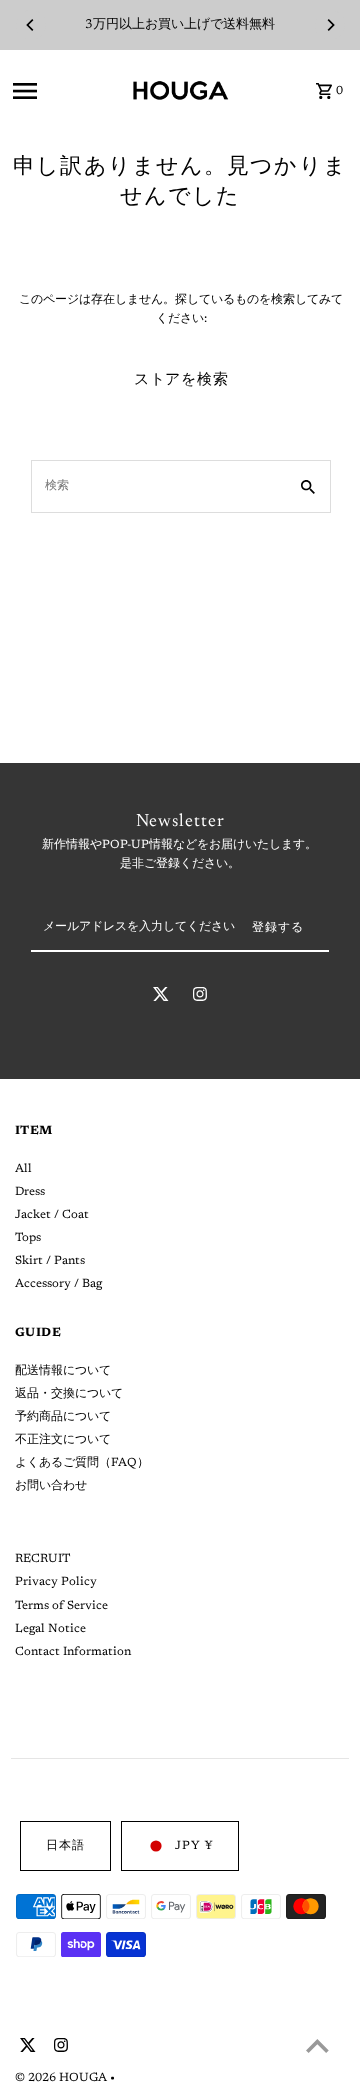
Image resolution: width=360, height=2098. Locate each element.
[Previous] (31, 25)
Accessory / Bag (58, 1284)
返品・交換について (69, 1394)
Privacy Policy (56, 1582)
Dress (30, 1192)
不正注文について (63, 1440)
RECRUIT (42, 1559)
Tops (28, 1238)
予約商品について (63, 1417)
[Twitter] (161, 998)
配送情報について (63, 1371)
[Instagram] (200, 998)
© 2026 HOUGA (62, 2078)
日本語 (65, 1846)
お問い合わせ (51, 1486)
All (23, 1169)
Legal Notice (50, 1629)
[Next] (330, 25)
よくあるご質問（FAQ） (82, 1463)
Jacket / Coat (52, 1215)
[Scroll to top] (317, 2045)
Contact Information (73, 1652)
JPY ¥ (194, 1846)
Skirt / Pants (50, 1261)
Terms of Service (61, 1606)
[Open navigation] (65, 91)
